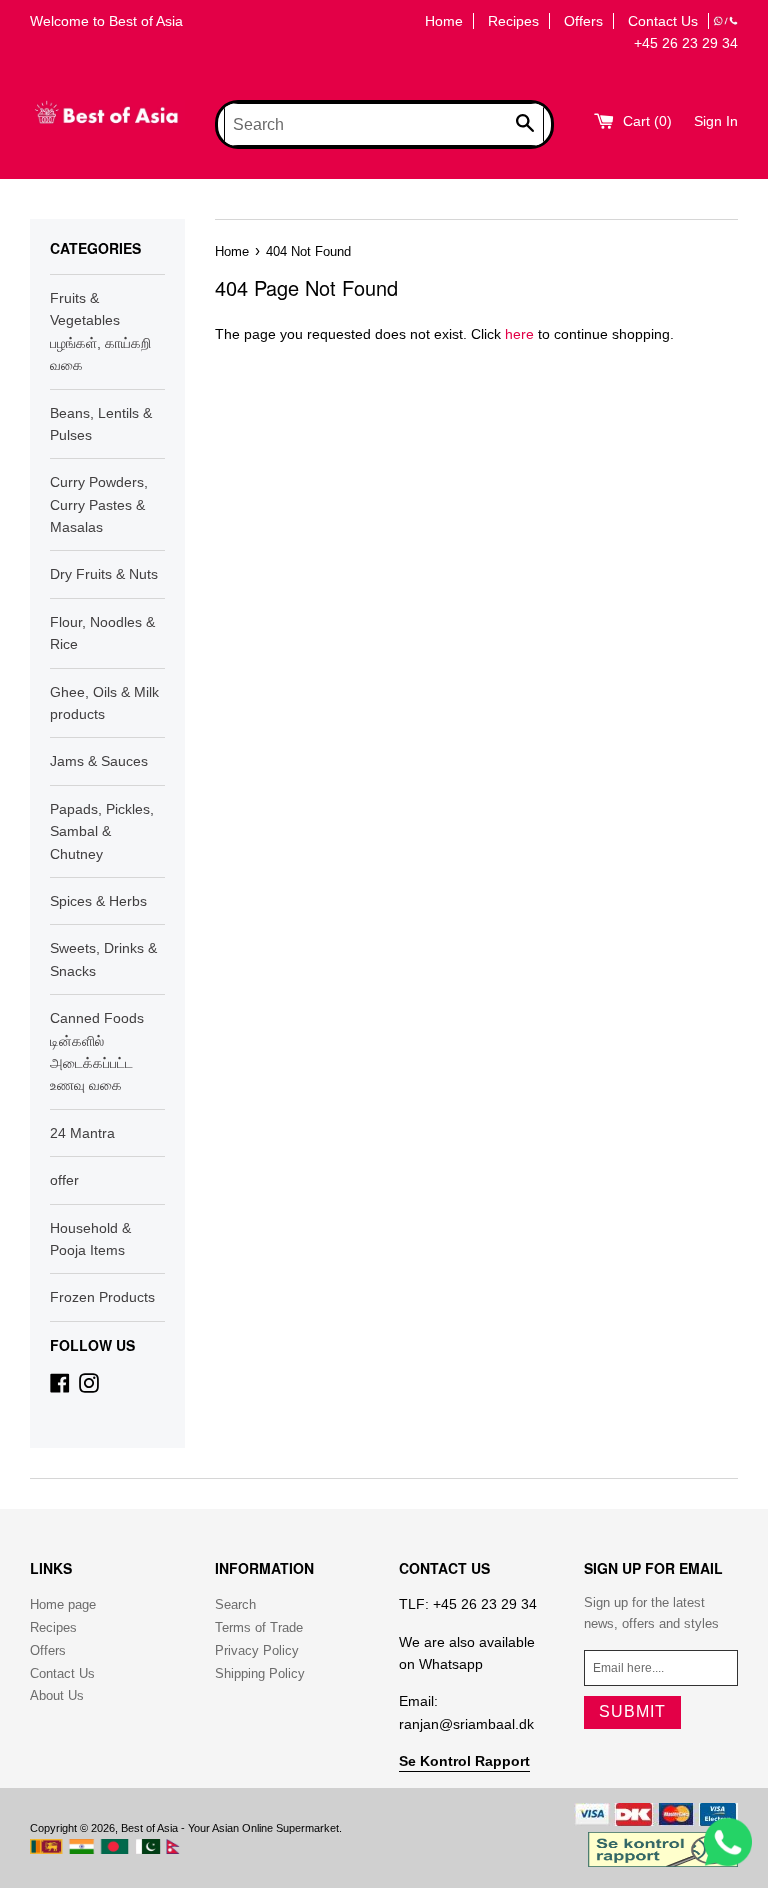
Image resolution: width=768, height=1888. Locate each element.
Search (235, 1604)
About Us (57, 1695)
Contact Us (663, 21)
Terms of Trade (259, 1627)
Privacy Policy (257, 1650)
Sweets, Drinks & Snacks (103, 959)
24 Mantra (82, 1133)
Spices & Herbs (98, 901)
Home (444, 21)
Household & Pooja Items (90, 1239)
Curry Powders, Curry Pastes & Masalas (99, 504)
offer (64, 1180)
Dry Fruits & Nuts (104, 574)
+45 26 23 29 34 (686, 43)
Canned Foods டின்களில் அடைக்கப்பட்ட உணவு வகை (97, 1051)
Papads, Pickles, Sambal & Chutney (102, 831)
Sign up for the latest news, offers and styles (651, 1613)
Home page (63, 1604)
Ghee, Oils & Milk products (104, 703)
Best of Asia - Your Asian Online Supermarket (230, 1828)
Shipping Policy (260, 1673)
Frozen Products (102, 1297)
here (519, 334)
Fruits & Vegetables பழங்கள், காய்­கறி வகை (100, 331)
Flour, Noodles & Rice (102, 633)
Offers (583, 21)
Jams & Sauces (99, 761)
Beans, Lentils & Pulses (101, 424)
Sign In (716, 121)
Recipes (513, 21)
